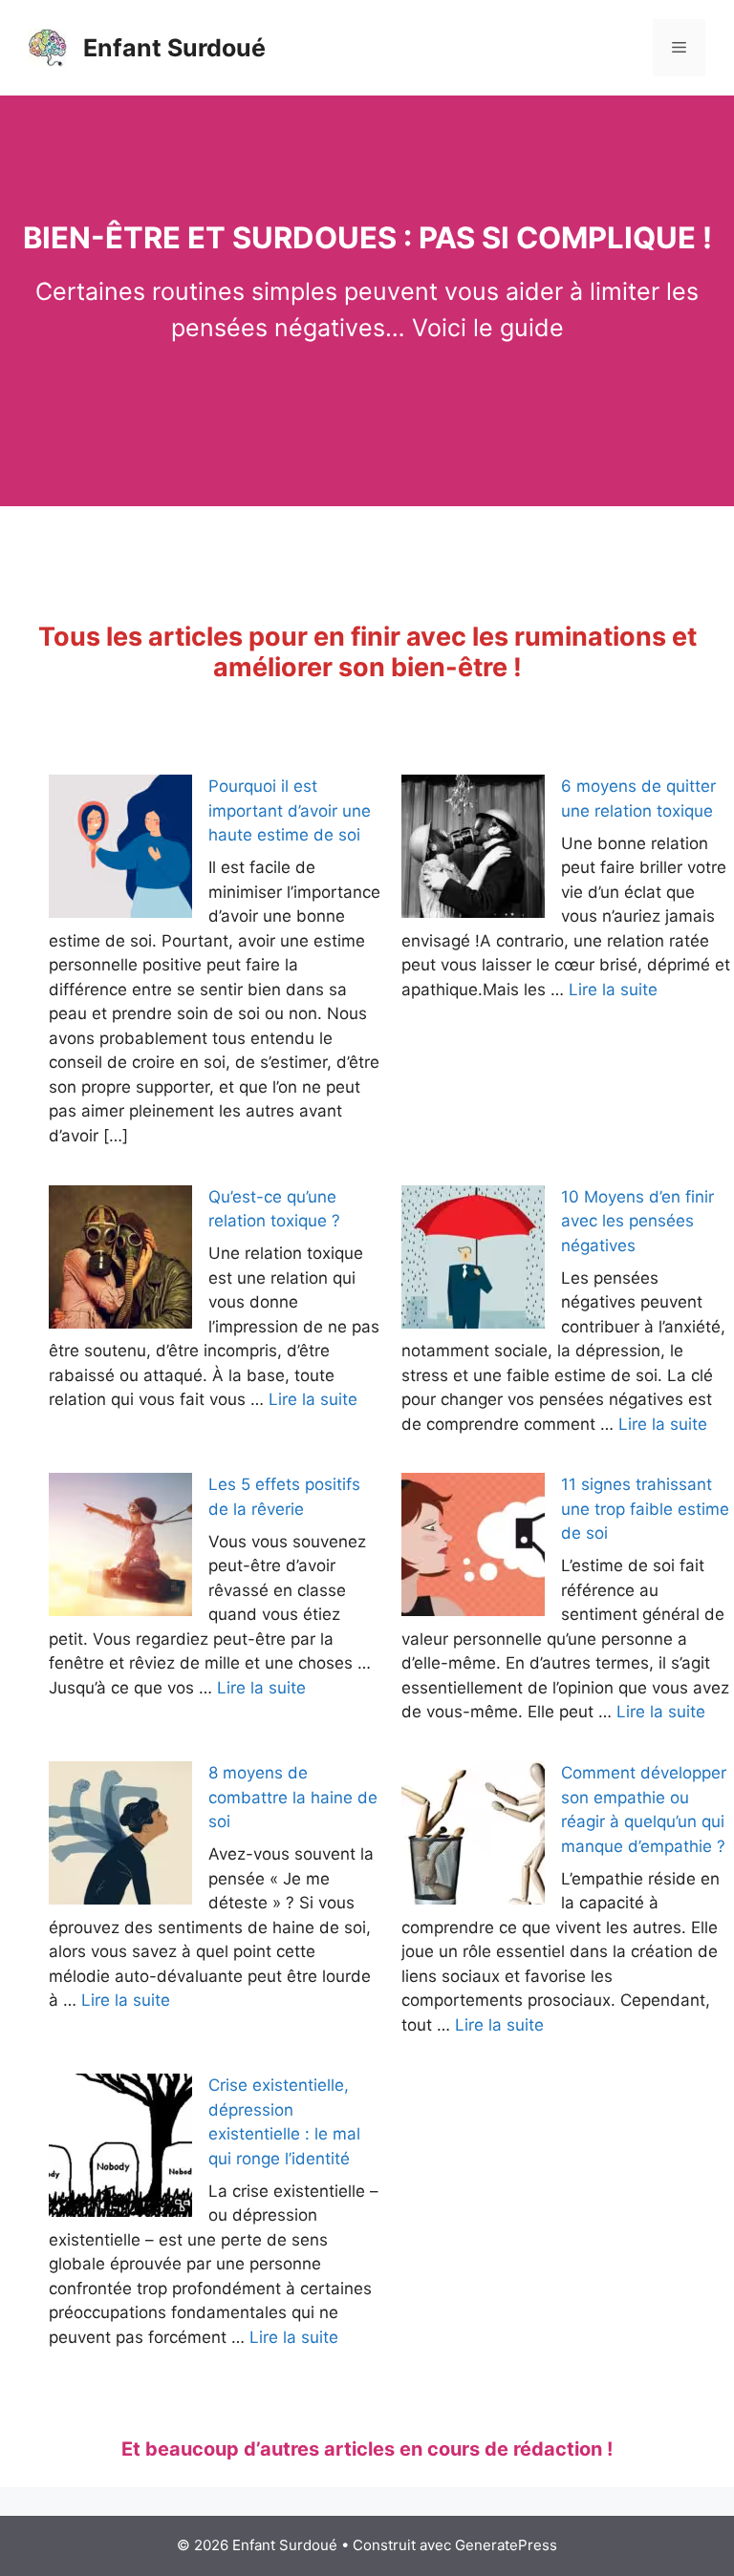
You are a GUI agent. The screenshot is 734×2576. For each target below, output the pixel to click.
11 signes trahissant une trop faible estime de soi (645, 1509)
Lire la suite (613, 990)
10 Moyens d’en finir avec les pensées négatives (637, 1221)
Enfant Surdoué (174, 48)
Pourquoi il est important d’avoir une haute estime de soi (290, 810)
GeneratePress (506, 2545)
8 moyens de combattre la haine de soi (293, 1797)
